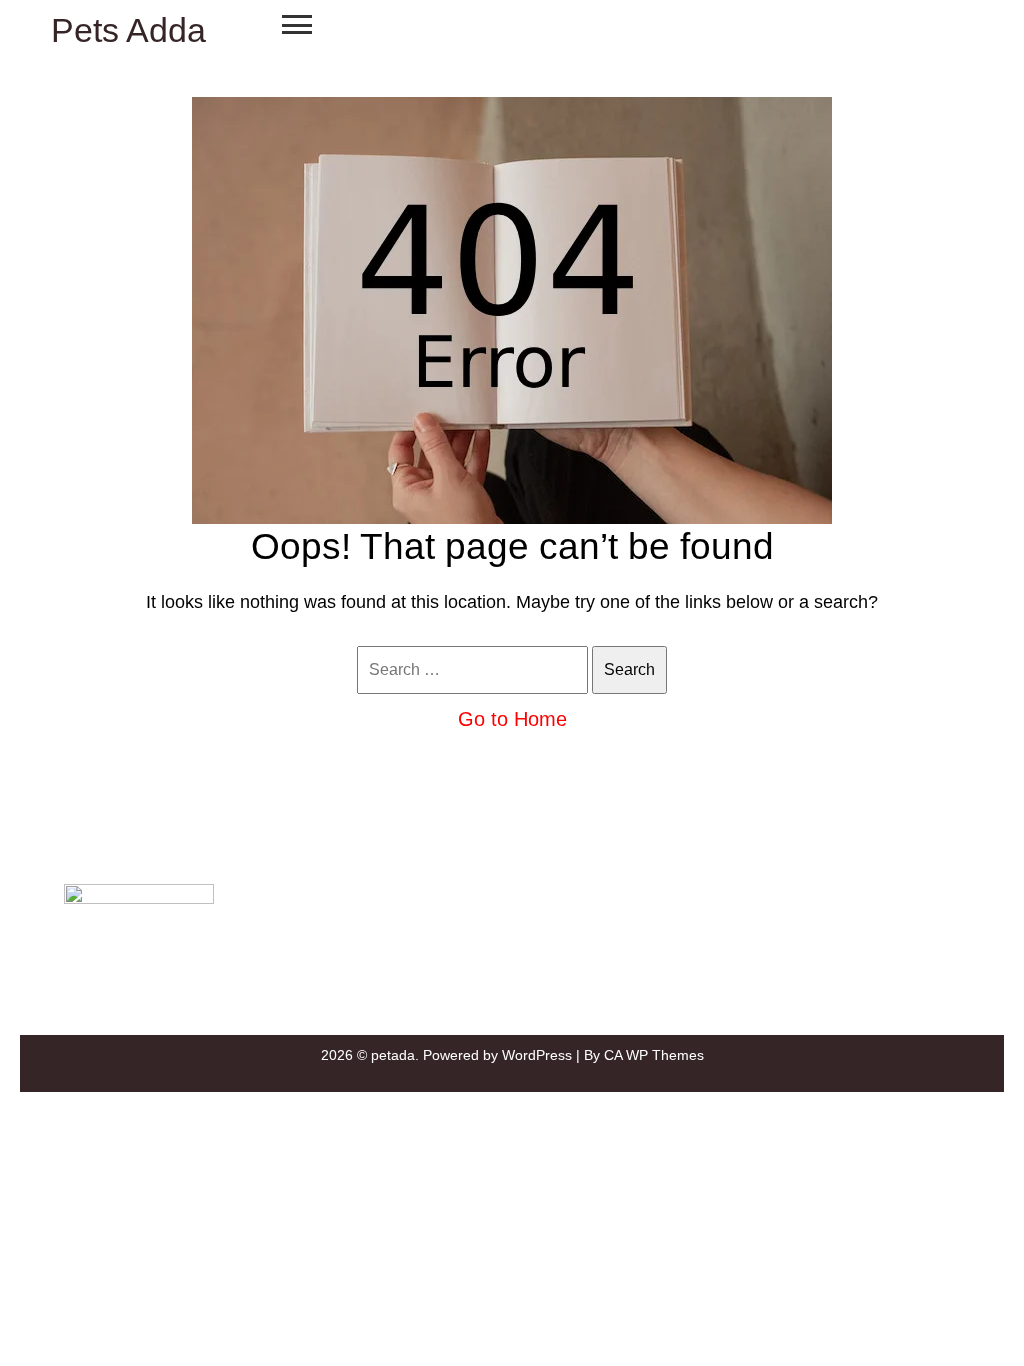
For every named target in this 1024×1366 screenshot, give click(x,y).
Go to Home (512, 719)
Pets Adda (128, 30)
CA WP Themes (654, 1055)
